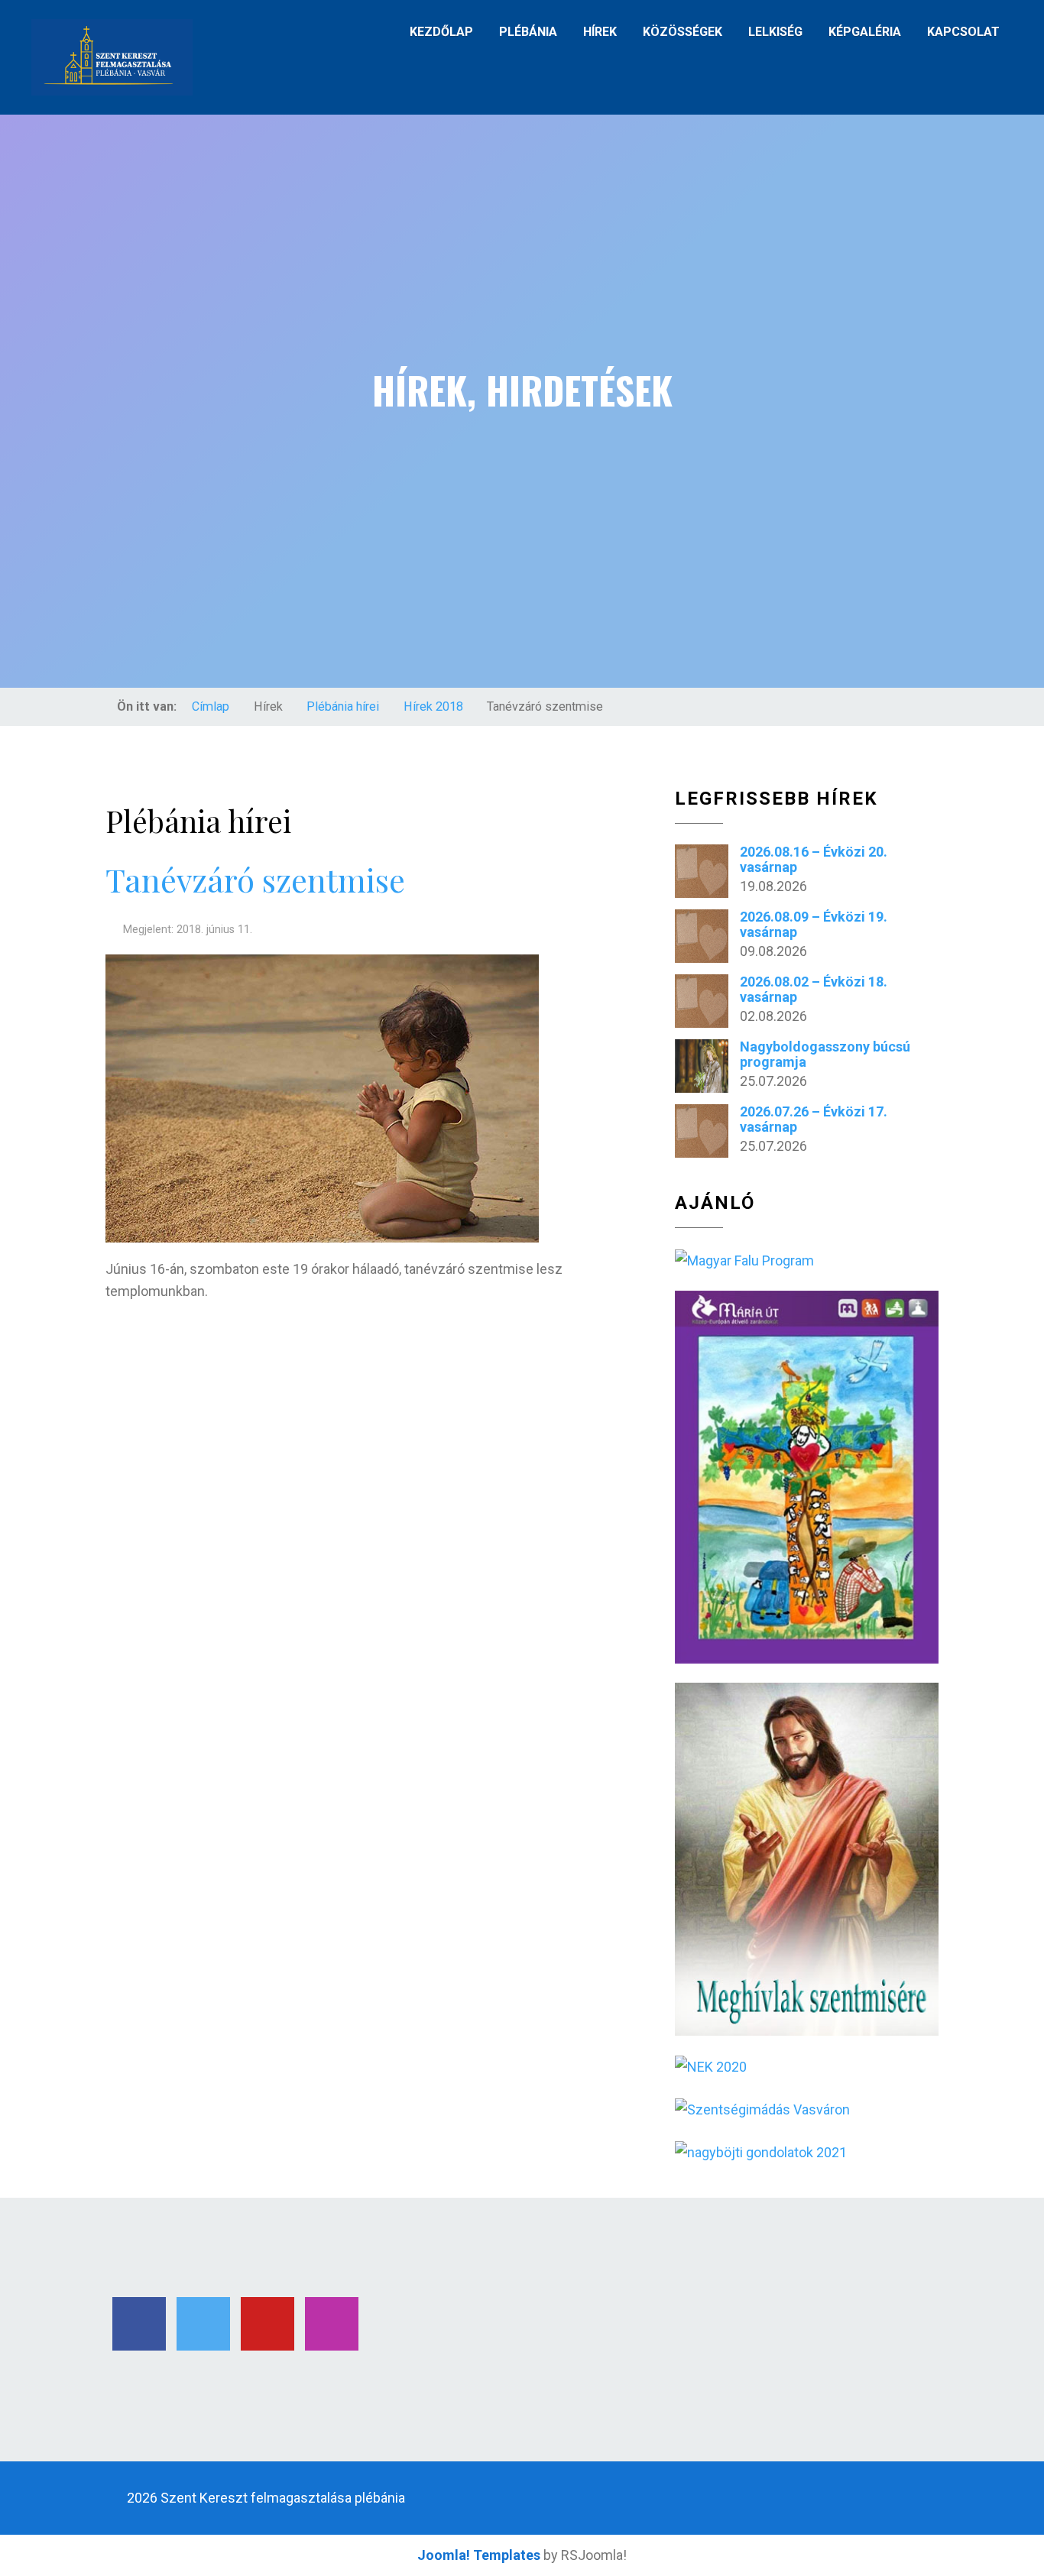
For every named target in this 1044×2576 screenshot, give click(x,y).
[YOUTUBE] (267, 2324)
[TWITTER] (203, 2324)
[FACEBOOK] (139, 2324)
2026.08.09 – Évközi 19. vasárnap (814, 924)
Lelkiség (775, 32)
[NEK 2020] (711, 2066)
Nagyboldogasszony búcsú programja (825, 1054)
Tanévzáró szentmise (255, 879)
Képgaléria (865, 32)
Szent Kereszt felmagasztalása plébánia (283, 2498)
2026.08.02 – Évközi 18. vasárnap (814, 989)
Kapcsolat (963, 32)
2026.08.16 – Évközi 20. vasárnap (814, 859)
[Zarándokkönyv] (744, 1260)
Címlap (211, 706)
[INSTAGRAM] (332, 2324)
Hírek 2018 (433, 706)
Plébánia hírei (343, 706)
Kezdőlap (441, 32)
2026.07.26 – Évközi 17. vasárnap (814, 1119)
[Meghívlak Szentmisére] (807, 1858)
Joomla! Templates (479, 2555)
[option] (522, 401)
